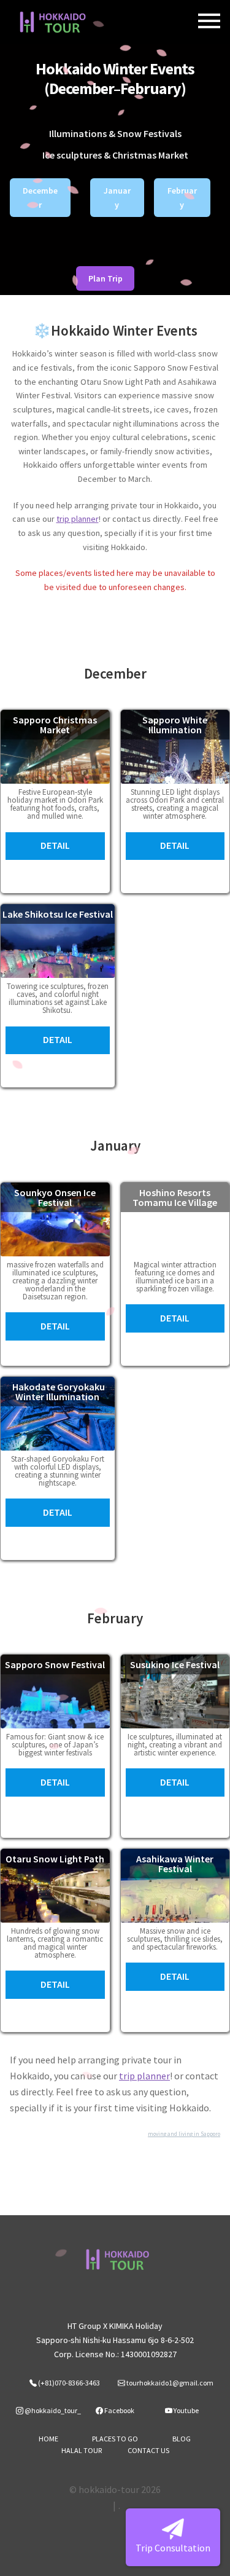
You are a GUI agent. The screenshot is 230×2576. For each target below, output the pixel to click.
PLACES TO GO (115, 2439)
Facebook (119, 2410)
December (40, 198)
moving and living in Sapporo (184, 2134)
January (117, 198)
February (182, 198)
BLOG (182, 2439)
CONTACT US (148, 2450)
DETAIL (55, 845)
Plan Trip (105, 278)
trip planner (78, 519)
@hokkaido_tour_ (52, 2410)
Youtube (186, 2410)
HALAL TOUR (82, 2450)
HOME (48, 2439)
